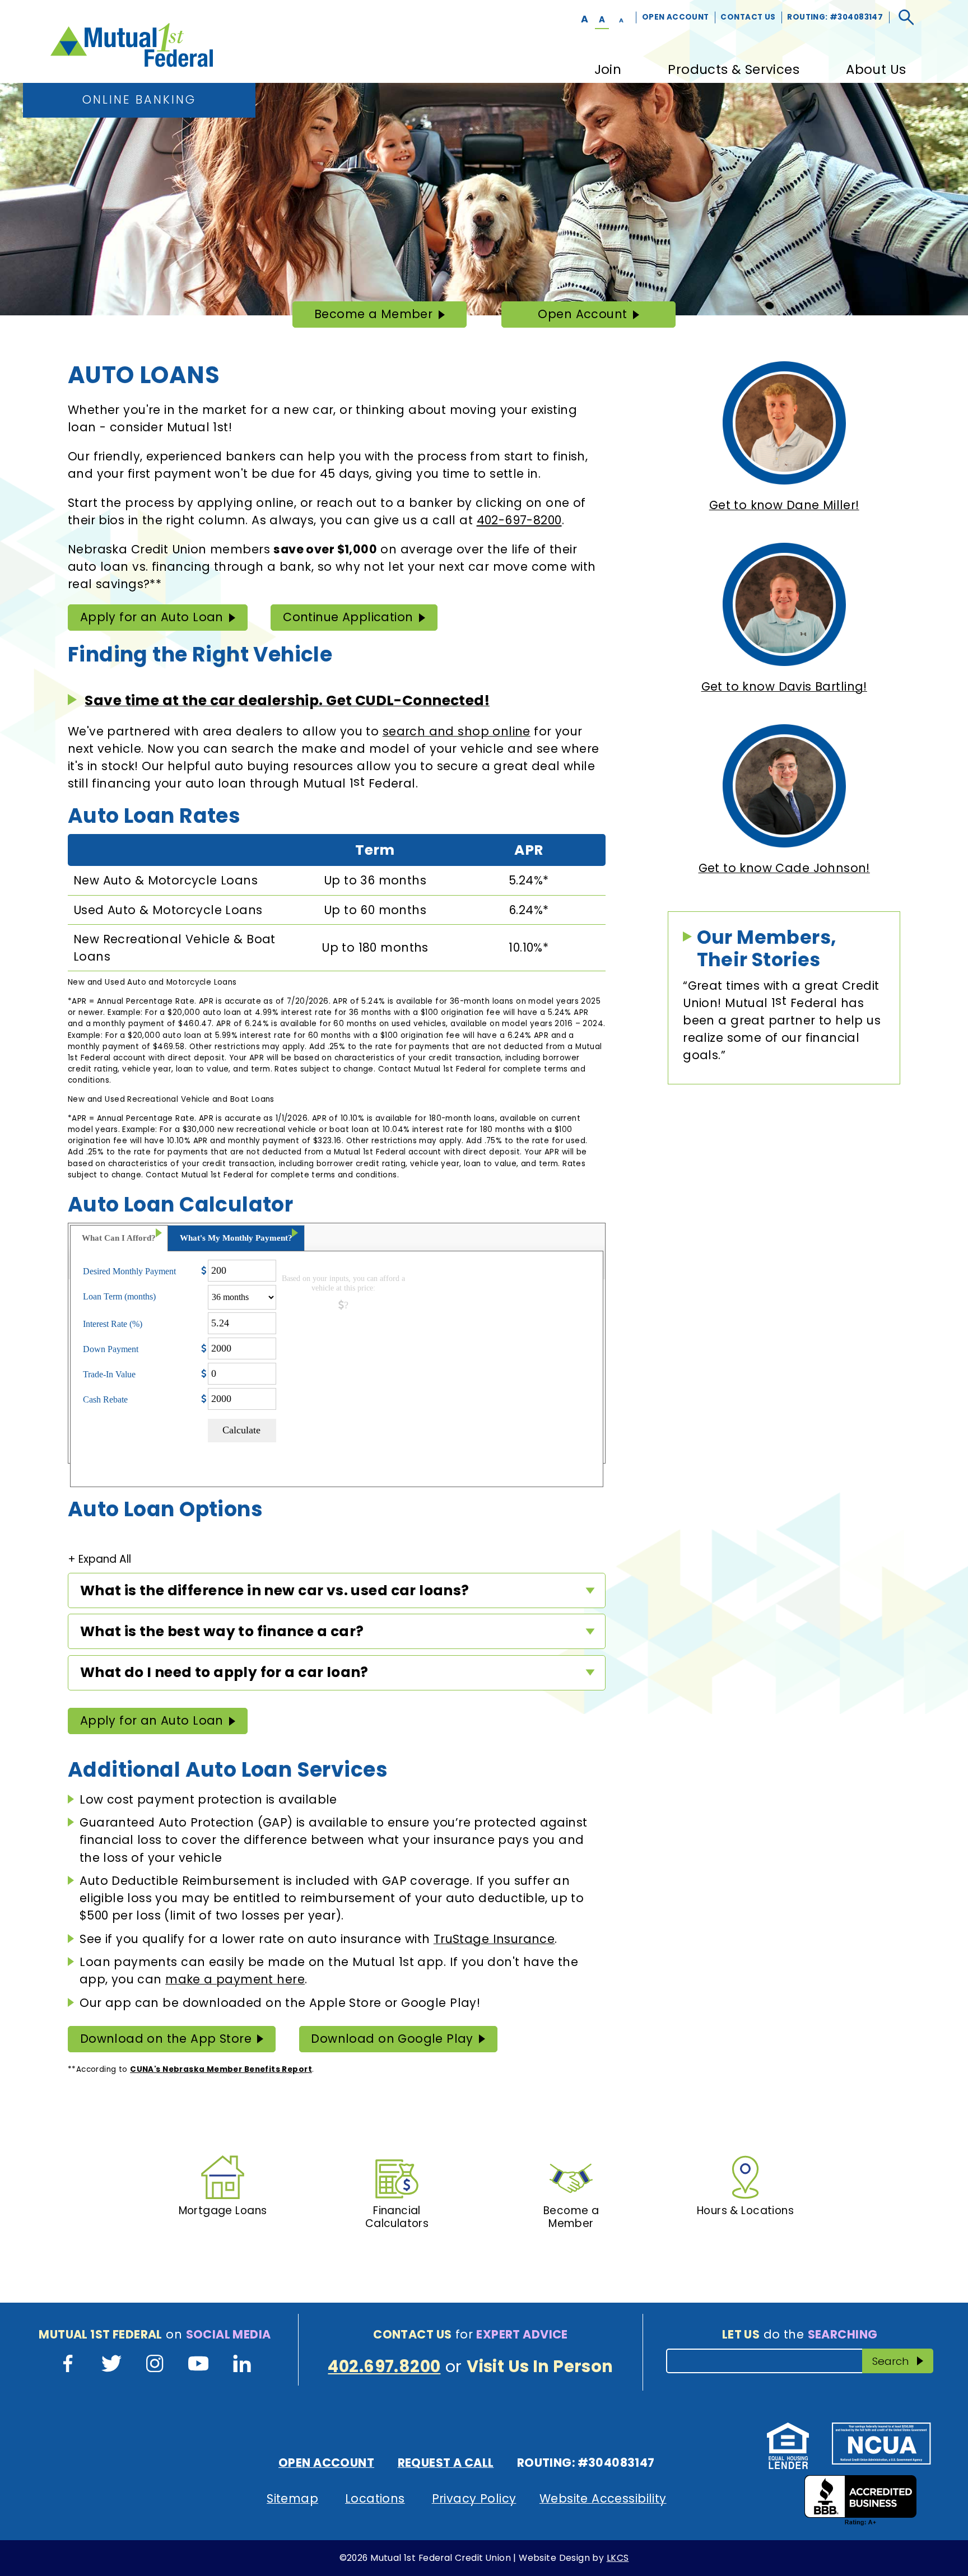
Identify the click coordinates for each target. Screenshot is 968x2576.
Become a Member (373, 317)
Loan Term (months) (119, 1296)
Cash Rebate (105, 1399)
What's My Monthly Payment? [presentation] (236, 1238)
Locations (375, 2498)
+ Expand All (99, 1559)
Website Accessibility (603, 2498)
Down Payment (111, 1349)
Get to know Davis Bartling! (784, 686)
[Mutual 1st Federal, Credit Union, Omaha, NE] (860, 2500)
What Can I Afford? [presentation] (119, 1238)
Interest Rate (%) (113, 1324)
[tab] (119, 1238)
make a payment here (235, 1979)
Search (902, 2361)
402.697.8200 (384, 2367)
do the (800, 2334)
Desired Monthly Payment (129, 1271)
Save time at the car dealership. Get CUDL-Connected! (287, 700)
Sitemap (292, 2498)
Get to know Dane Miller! (784, 505)
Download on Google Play (392, 2039)
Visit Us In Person (540, 2367)
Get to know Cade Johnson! (784, 868)
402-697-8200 (519, 520)
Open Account (676, 17)
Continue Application (348, 617)
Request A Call (446, 2463)
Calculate (241, 1430)
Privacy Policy (474, 2498)
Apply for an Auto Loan (152, 617)
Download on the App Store (166, 2039)
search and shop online (457, 731)
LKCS (618, 2558)
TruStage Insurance (494, 1939)
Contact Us (748, 17)
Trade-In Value (109, 1374)
